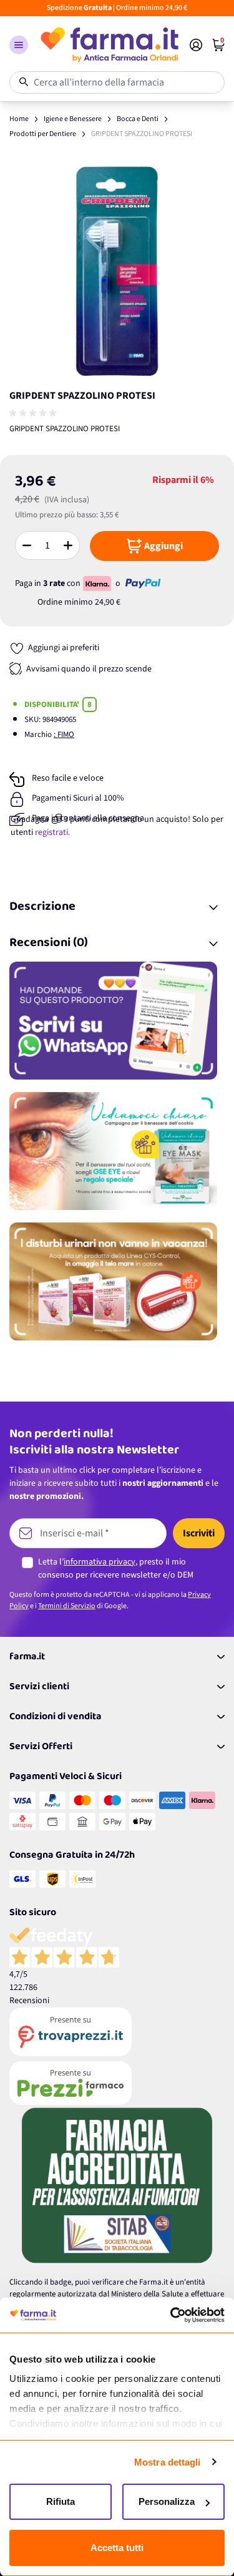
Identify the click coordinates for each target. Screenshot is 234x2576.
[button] (19, 45)
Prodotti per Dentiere (43, 134)
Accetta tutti (117, 2548)
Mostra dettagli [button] (168, 2462)
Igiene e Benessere (73, 119)
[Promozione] (117, 1021)
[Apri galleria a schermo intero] (117, 271)
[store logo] (109, 45)
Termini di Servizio (67, 1606)
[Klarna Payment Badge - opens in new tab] (98, 583)
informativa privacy (100, 1562)
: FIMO (64, 734)
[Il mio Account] (196, 45)
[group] (34, 413)
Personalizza (167, 2501)
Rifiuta (61, 2501)
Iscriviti (199, 1533)
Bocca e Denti (138, 119)
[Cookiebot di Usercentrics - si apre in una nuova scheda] (170, 2315)
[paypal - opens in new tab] (143, 583)
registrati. (52, 832)
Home (19, 119)
